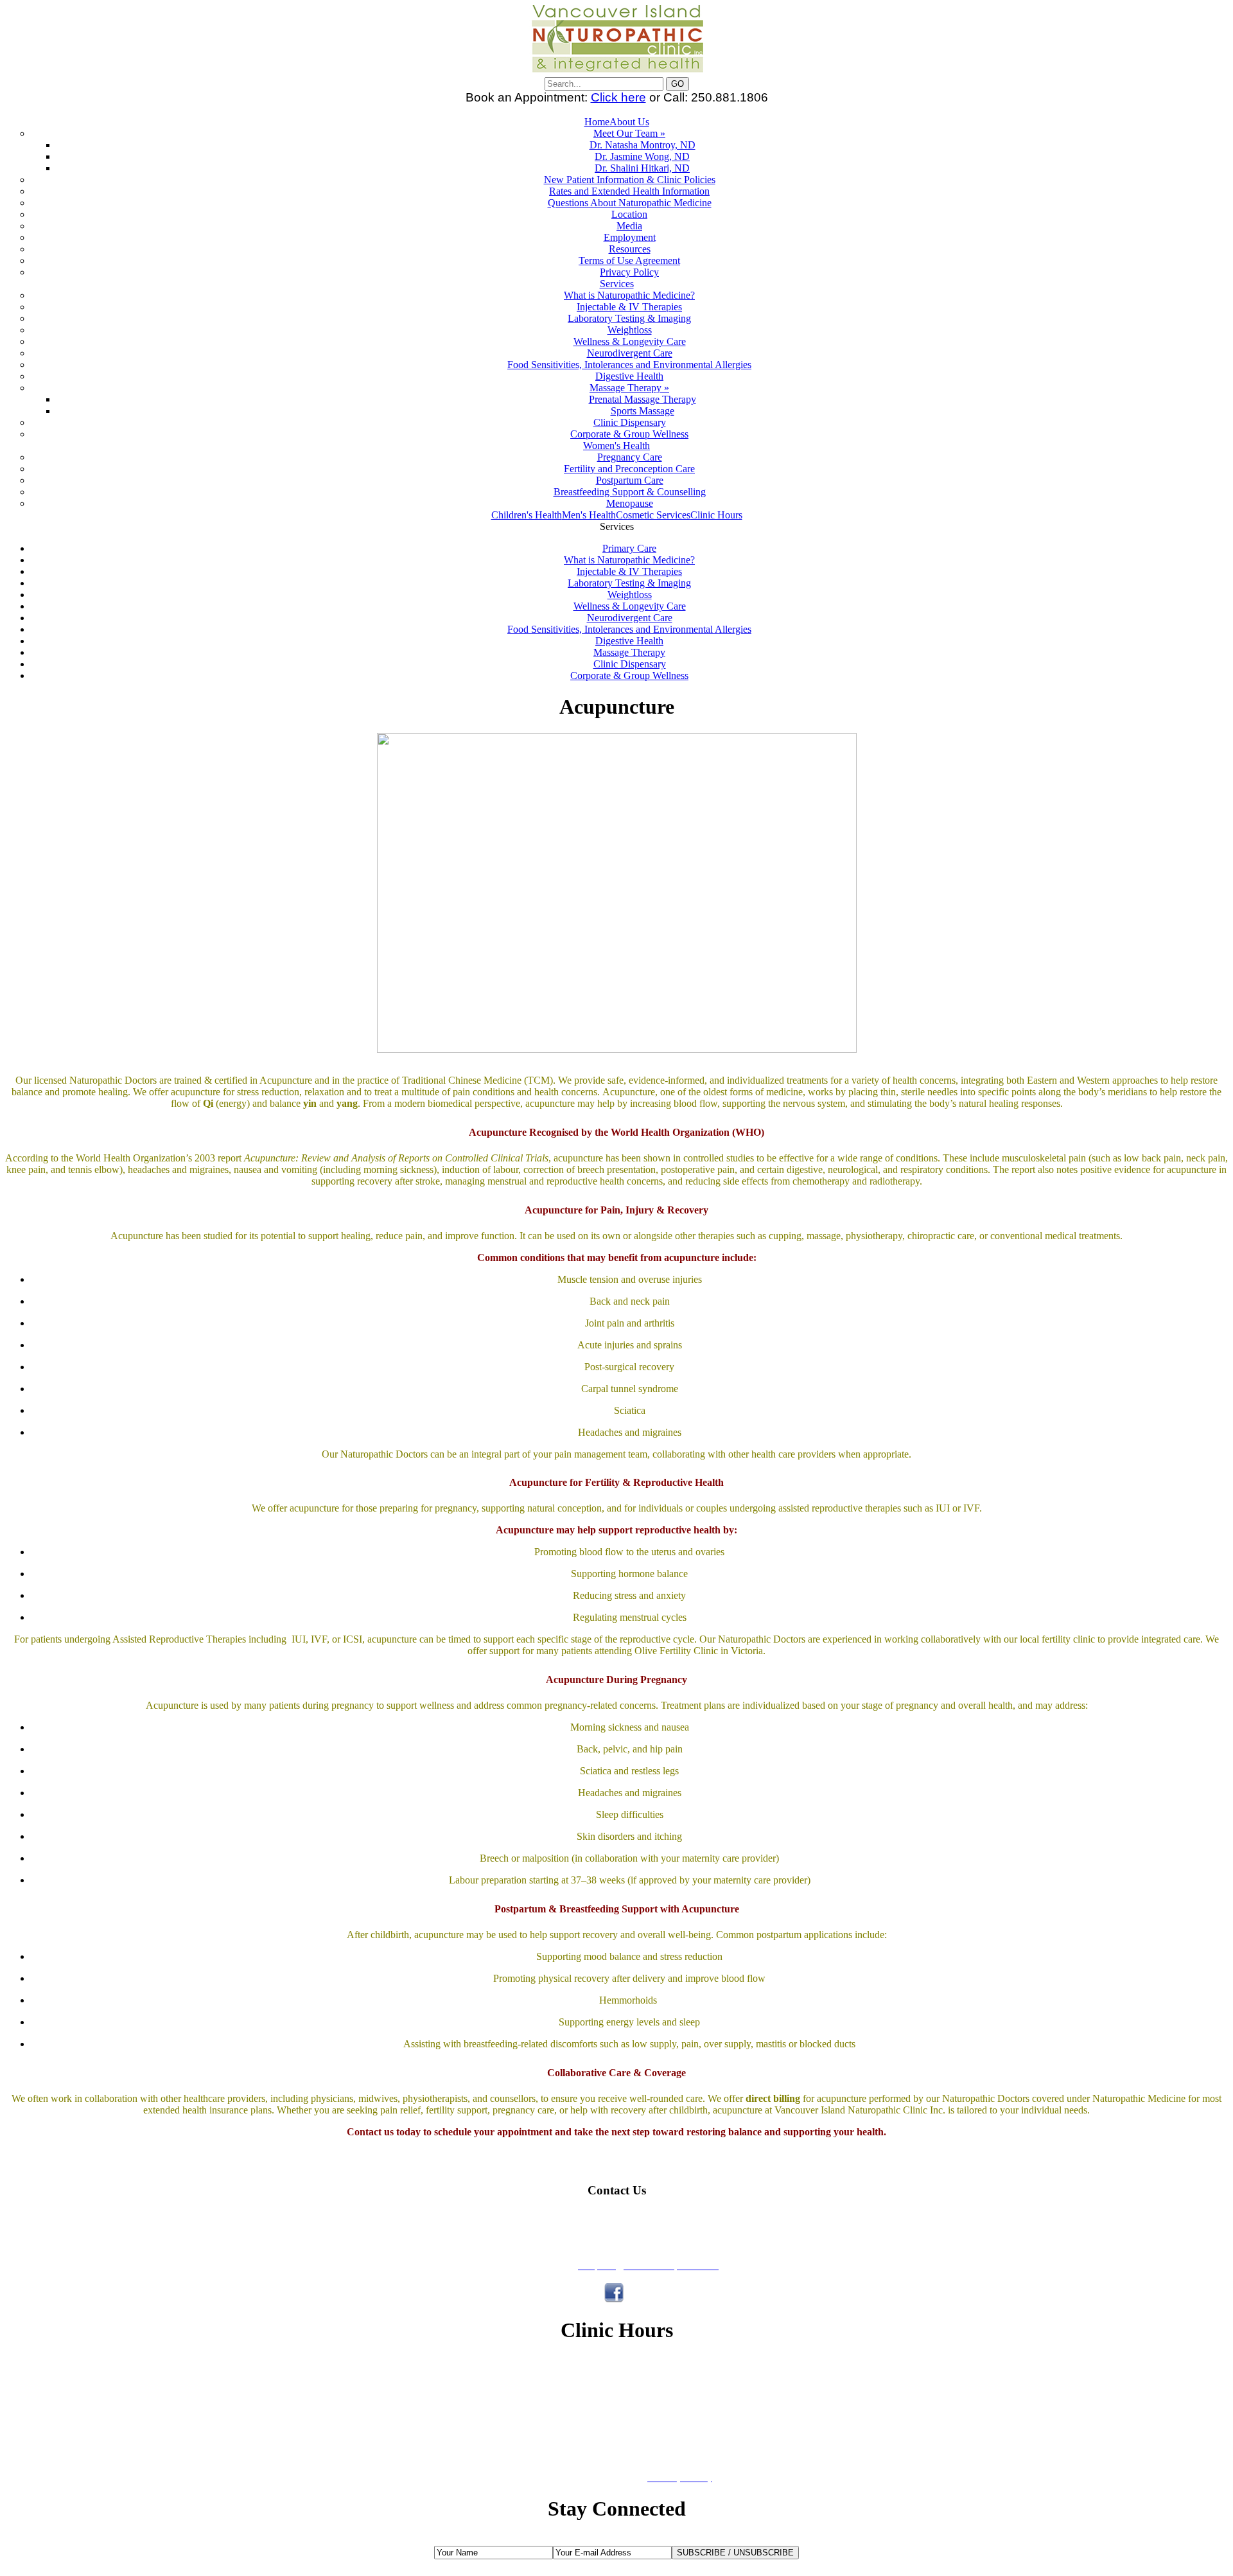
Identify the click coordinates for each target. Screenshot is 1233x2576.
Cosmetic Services (653, 515)
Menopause (630, 503)
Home (597, 122)
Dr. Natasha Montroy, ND (643, 145)
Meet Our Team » (629, 133)
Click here (618, 97)
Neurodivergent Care (630, 353)
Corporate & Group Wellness (629, 434)
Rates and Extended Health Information (629, 191)
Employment (630, 237)
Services (617, 284)
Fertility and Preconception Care (629, 469)
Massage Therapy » (629, 388)
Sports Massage (643, 411)
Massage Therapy (629, 652)
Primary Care (629, 548)
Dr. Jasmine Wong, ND (642, 156)
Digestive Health (629, 376)
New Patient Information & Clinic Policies (630, 180)
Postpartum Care (630, 480)
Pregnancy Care (630, 457)
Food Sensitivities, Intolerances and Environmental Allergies (629, 365)
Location (629, 214)
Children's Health (527, 515)
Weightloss (630, 330)
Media (629, 226)
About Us (629, 122)
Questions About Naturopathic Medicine (630, 203)
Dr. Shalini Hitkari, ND (642, 168)
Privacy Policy (629, 272)
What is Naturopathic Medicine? (629, 295)
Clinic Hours (716, 515)
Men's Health (589, 515)
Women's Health (616, 446)
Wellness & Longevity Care (630, 341)
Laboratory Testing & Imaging (629, 318)
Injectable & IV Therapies (629, 307)
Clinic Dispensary (630, 422)
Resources (630, 249)
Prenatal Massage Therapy (643, 399)
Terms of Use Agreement (629, 260)
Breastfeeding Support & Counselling (630, 492)
